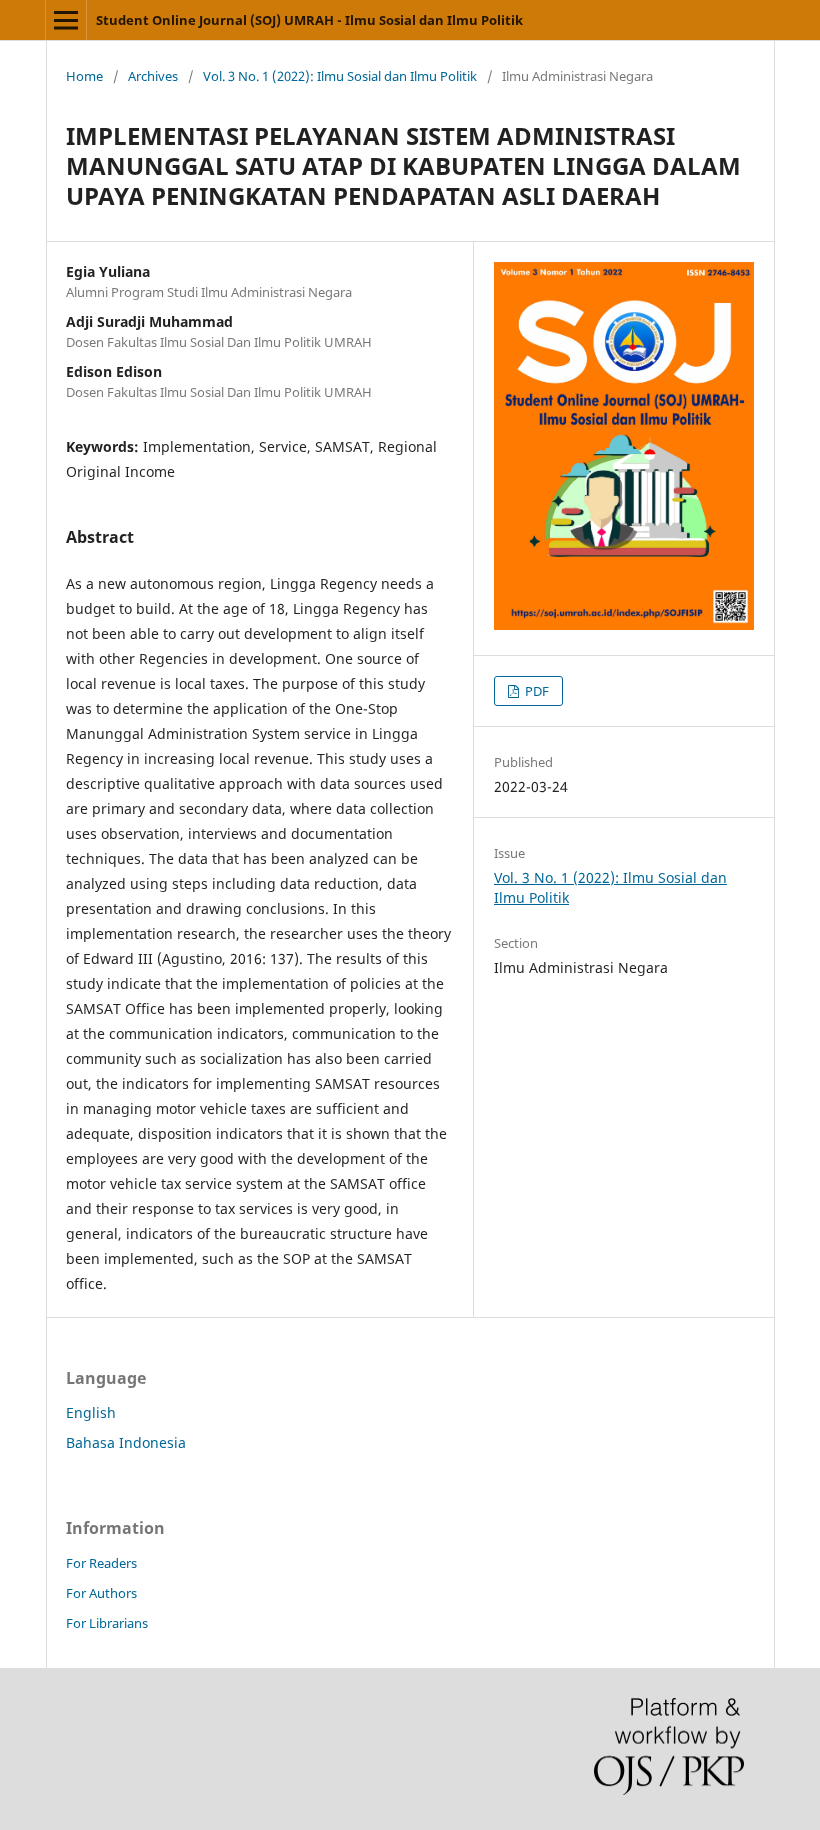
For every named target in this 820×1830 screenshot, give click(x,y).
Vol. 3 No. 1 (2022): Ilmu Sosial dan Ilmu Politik (340, 76)
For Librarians (107, 1623)
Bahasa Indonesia (126, 1442)
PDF (535, 691)
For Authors (101, 1593)
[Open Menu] (66, 20)
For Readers (101, 1563)
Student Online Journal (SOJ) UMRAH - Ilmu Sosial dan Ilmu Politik (309, 20)
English (91, 1412)
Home (84, 76)
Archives (153, 76)
